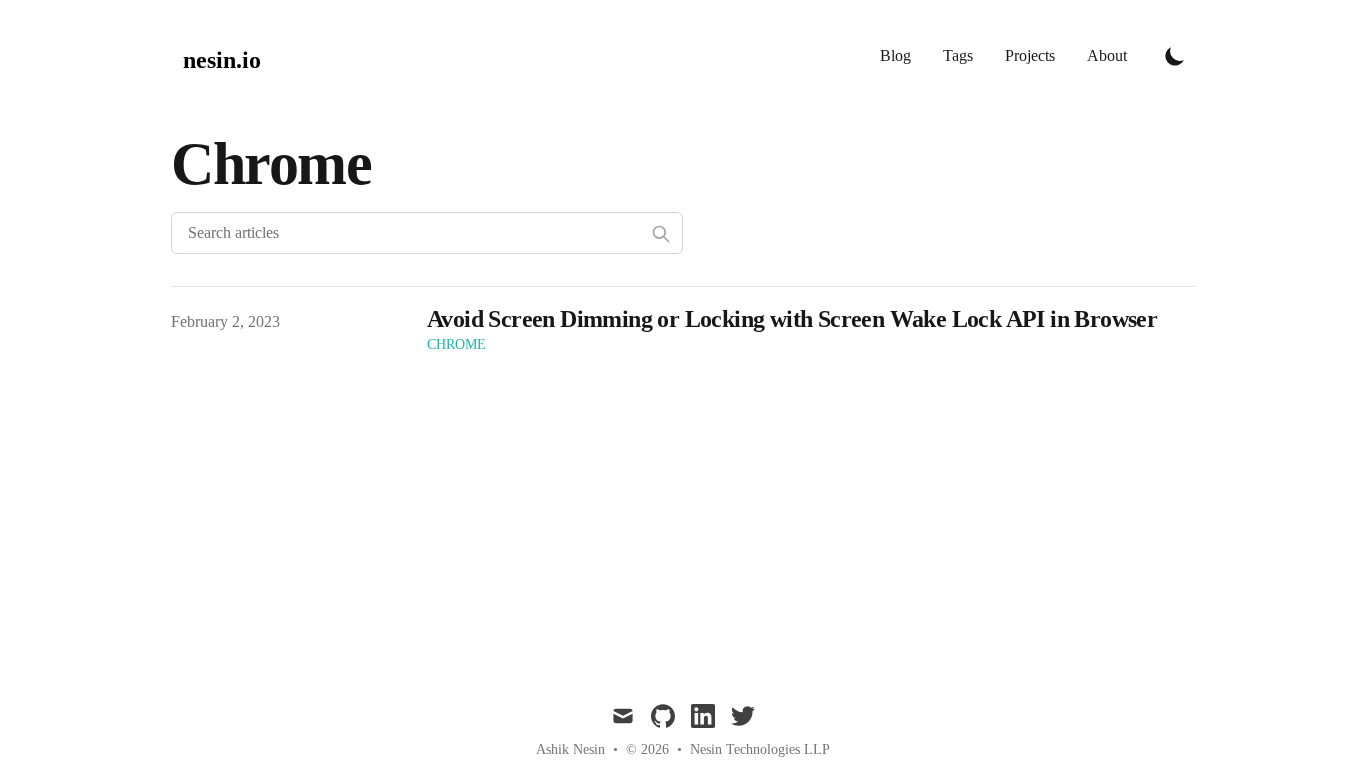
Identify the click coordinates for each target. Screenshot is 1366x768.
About (1107, 55)
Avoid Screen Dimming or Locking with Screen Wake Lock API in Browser (792, 319)
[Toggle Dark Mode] (1175, 56)
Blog (895, 55)
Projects (1030, 55)
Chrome (456, 344)
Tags (958, 55)
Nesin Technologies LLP (760, 749)
